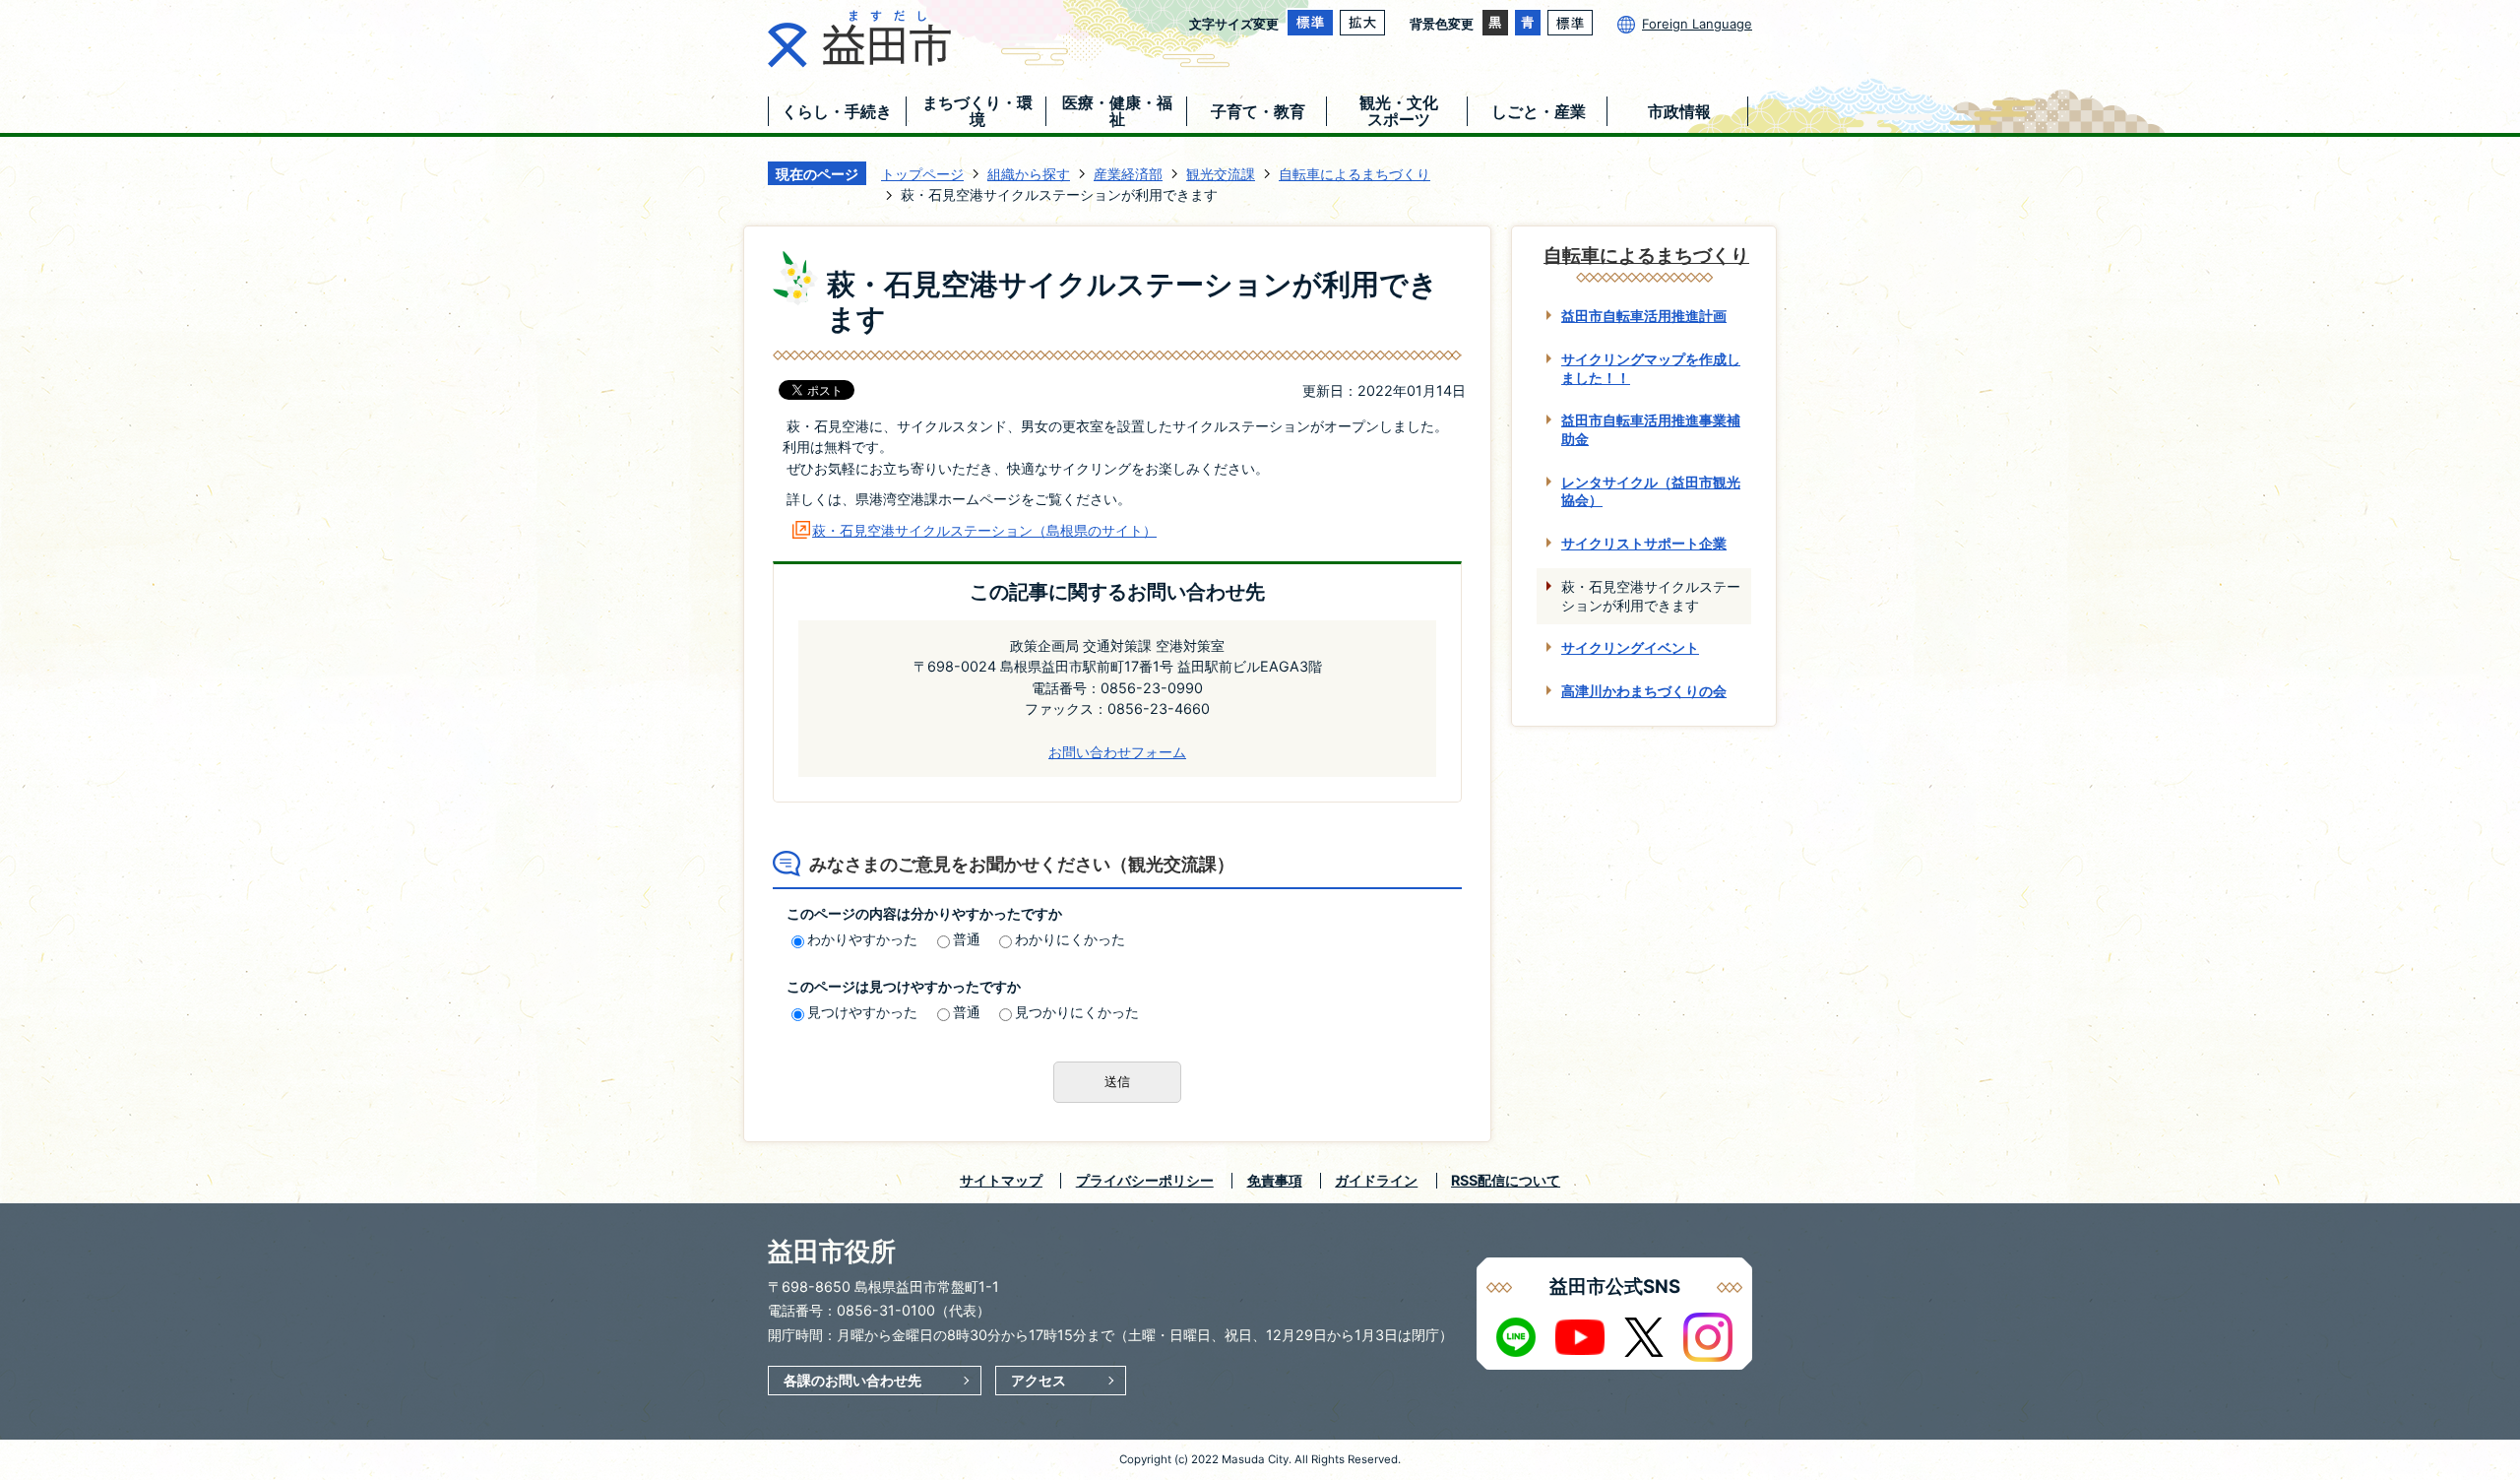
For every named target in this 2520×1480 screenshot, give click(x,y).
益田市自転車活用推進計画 (1644, 316)
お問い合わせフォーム (1117, 752)
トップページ (922, 174)
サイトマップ (1001, 1180)
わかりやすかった (862, 939)
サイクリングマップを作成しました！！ (1651, 368)
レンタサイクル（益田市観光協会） (1651, 491)
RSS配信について (1506, 1180)
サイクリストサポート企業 (1644, 543)
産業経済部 (1128, 174)
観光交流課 (1221, 174)
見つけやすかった (862, 1012)
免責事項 (1275, 1180)
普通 (967, 939)
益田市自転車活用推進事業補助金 (1651, 429)
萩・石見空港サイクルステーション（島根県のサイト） (984, 530)
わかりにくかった (1070, 939)
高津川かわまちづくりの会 (1644, 691)
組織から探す (1029, 174)
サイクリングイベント (1630, 647)
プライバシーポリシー (1145, 1180)
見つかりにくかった (1077, 1012)
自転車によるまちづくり (1354, 174)
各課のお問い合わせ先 (852, 1380)
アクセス (1039, 1380)
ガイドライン (1376, 1180)
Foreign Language (1697, 24)
